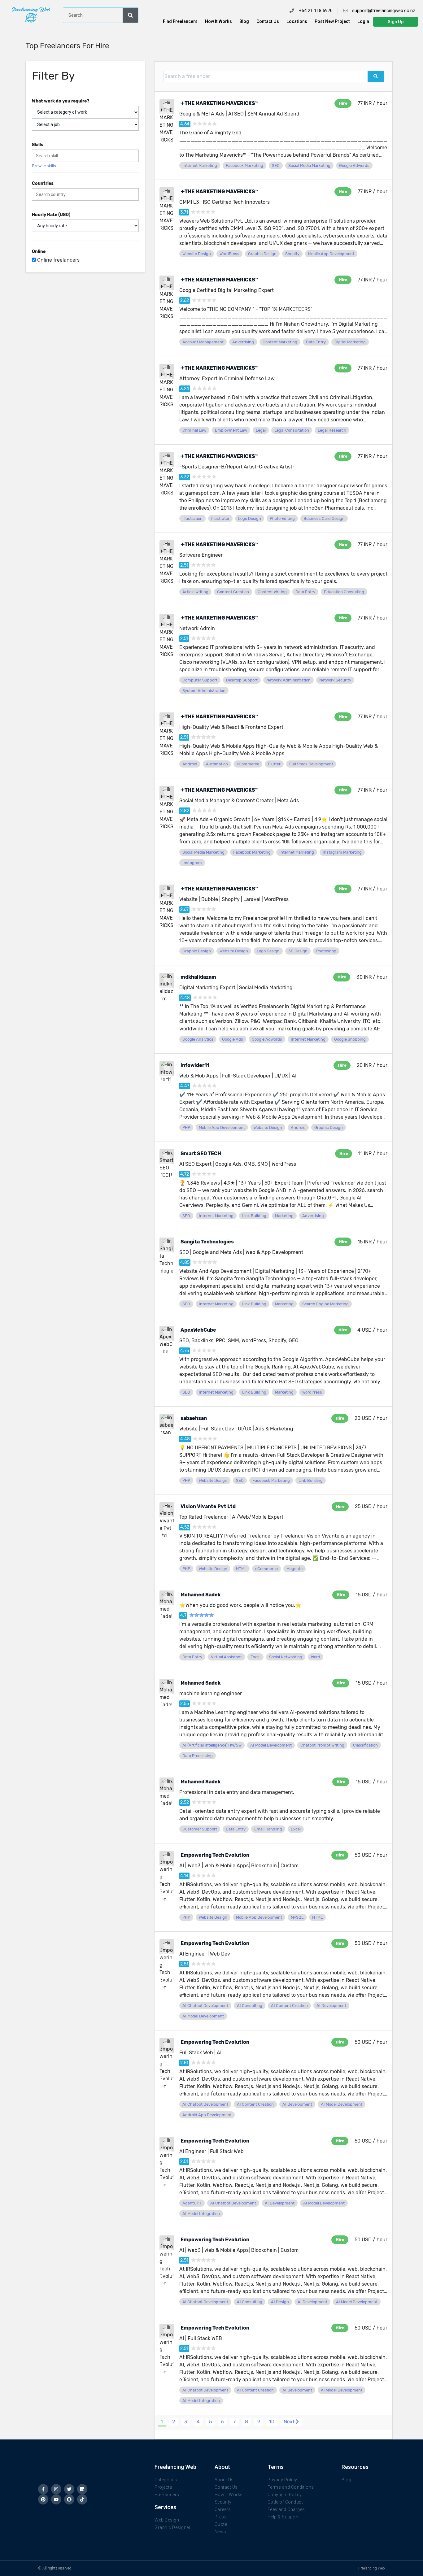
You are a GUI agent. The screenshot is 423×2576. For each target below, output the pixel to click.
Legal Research (332, 430)
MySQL (297, 1917)
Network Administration (288, 680)
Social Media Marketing (309, 165)
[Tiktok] (82, 2499)
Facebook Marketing (244, 165)
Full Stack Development (311, 764)
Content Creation (233, 592)
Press (221, 2517)
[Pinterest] (43, 2499)
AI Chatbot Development (205, 2006)
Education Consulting (344, 592)
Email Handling (268, 1829)
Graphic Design (262, 254)
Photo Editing (282, 518)
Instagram (192, 863)
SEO (276, 165)
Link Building (254, 1216)
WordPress (229, 254)
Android (190, 764)
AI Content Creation (289, 2006)
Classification (365, 1745)
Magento (294, 1569)
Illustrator (220, 518)
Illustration (192, 518)
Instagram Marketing (342, 852)
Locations (297, 21)
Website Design (197, 254)
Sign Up (396, 22)
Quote (221, 2524)
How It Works (218, 21)
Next (290, 2422)
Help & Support (283, 2517)
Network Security (335, 680)
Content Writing (272, 592)
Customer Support (200, 1829)
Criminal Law (194, 430)
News (220, 2532)
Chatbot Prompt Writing (322, 1745)
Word (316, 1657)
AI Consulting (250, 2006)
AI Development (331, 2006)
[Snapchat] (69, 2499)
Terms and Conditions (291, 2487)
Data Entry (316, 342)
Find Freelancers (180, 21)
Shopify (292, 254)
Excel (255, 1657)
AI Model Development (271, 1745)
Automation (217, 764)
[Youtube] (56, 2499)
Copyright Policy (285, 2495)
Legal (261, 430)
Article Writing (195, 592)
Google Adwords (354, 165)
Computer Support (200, 680)
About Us (224, 2480)
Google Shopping (350, 1039)
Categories (166, 2480)
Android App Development (207, 2115)
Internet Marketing (200, 165)
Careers (223, 2509)
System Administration (204, 691)
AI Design (280, 2302)
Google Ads (233, 1039)
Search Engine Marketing (325, 1304)
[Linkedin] (82, 2489)
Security (223, 2502)
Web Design (167, 2520)
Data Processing (198, 1756)
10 (272, 2422)
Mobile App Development (331, 254)
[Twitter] (69, 2489)
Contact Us (268, 21)
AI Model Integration (201, 2214)
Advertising (243, 342)
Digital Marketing (350, 342)
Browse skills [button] (44, 166)
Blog (244, 21)
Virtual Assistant (226, 1657)
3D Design (298, 951)
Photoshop (326, 951)
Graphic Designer (172, 2527)
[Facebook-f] (43, 2489)
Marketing (284, 1216)
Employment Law (231, 430)
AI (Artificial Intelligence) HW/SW (212, 1745)
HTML (241, 1569)
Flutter (274, 764)
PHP (186, 1127)
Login (363, 21)
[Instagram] (56, 2489)
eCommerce (248, 764)
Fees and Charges (286, 2509)
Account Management (203, 342)
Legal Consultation (292, 430)
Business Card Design (324, 518)
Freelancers (167, 2495)
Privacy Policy (282, 2480)
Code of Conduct (285, 2502)
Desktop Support (242, 680)
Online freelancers (58, 260)
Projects (163, 2487)
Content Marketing (280, 342)
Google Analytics (198, 1039)
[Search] (130, 15)
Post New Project (332, 21)
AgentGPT (192, 2203)
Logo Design (250, 518)
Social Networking (286, 1657)
